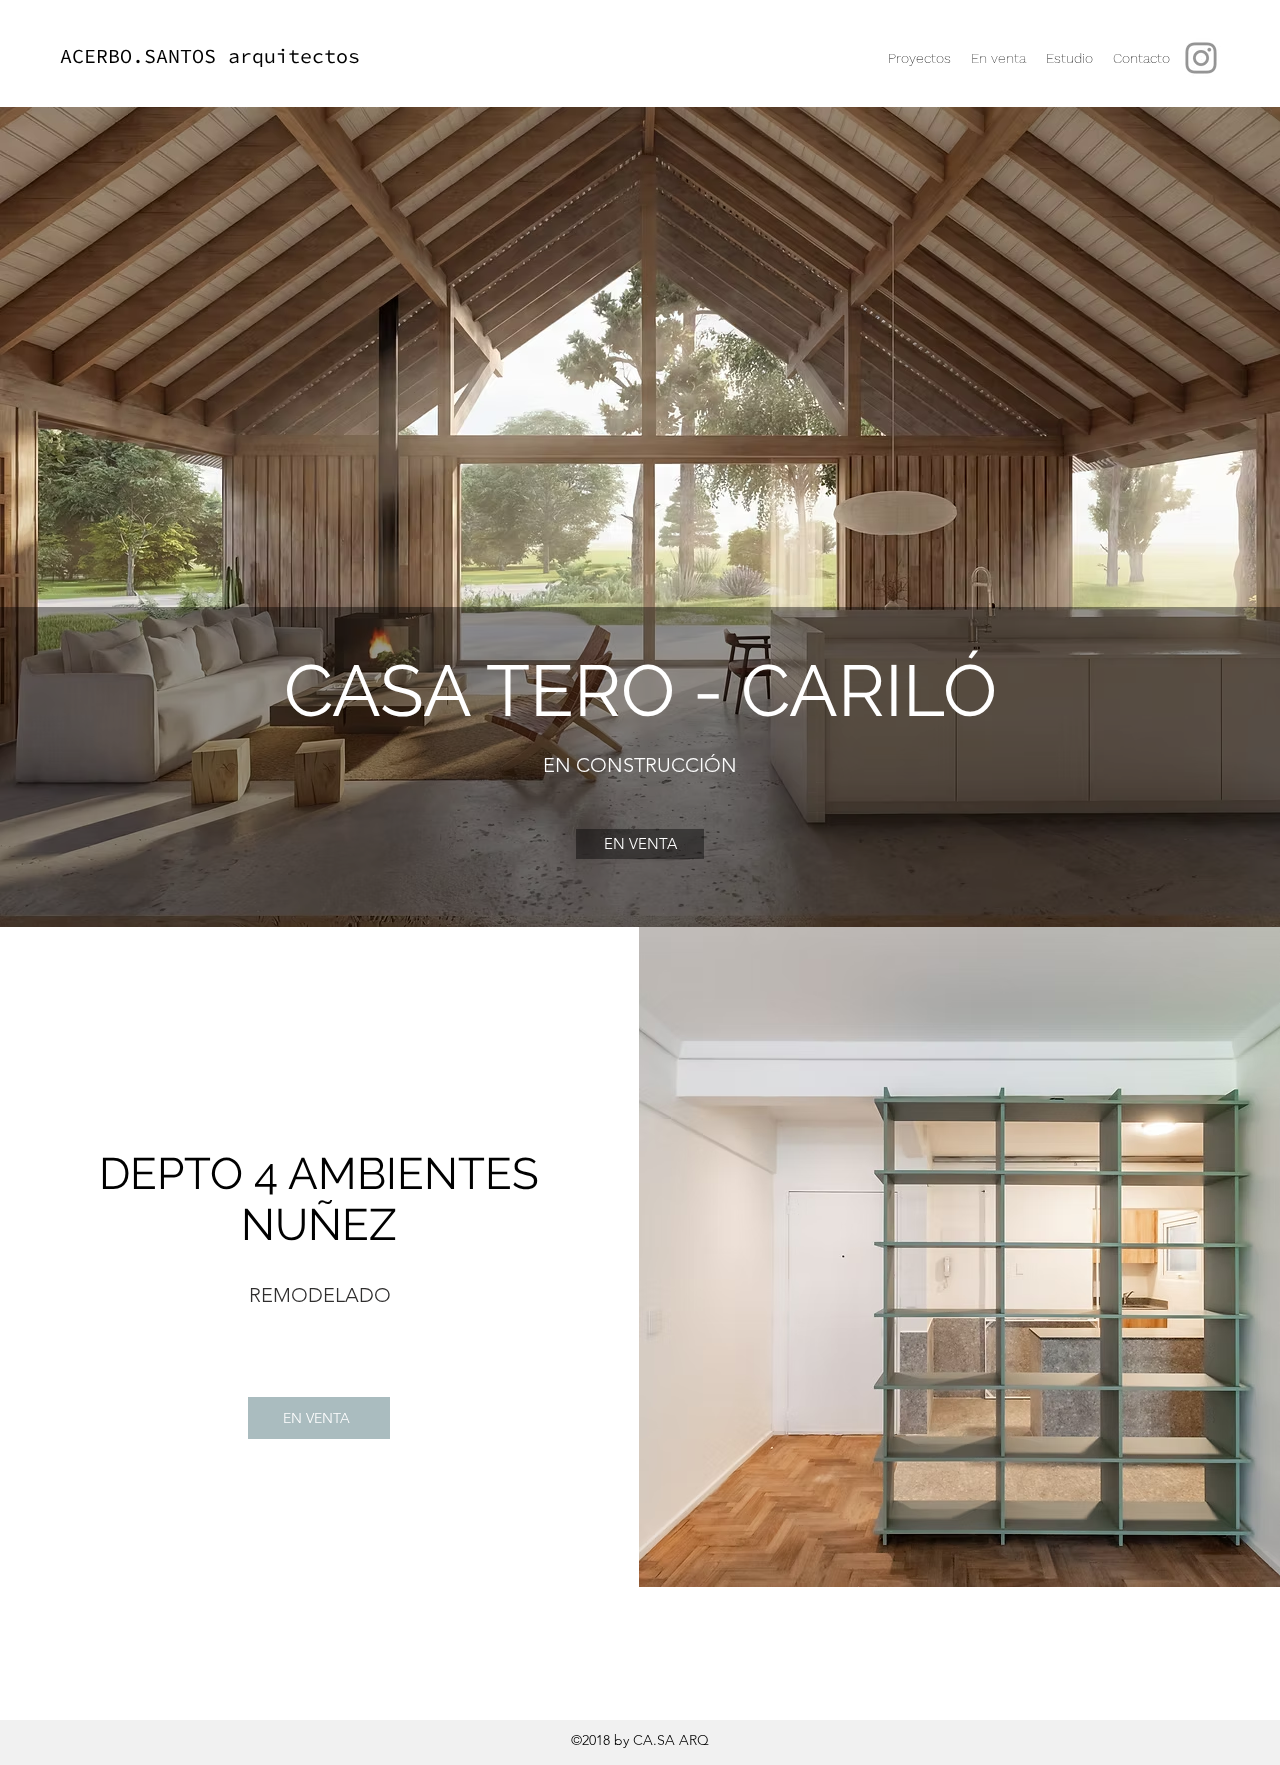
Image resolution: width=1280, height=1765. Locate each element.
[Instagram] (1201, 58)
